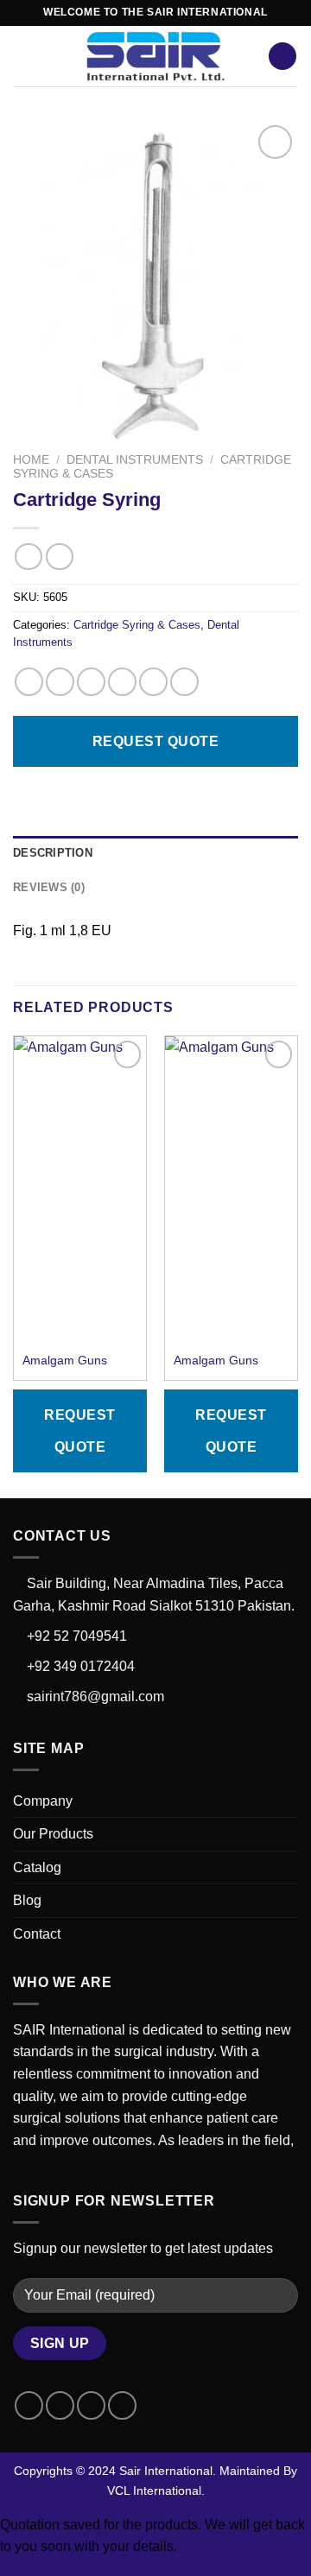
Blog (27, 1900)
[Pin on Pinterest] (153, 682)
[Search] (282, 57)
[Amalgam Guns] (80, 1129)
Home (31, 460)
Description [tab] (53, 853)
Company (43, 1801)
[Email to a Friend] (122, 682)
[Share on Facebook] (60, 682)
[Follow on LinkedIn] (122, 2405)
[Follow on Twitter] (91, 2405)
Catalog (37, 1867)
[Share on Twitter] (91, 682)
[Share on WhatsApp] (29, 682)
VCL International (154, 2491)
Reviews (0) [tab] (49, 887)
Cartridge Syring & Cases (137, 625)
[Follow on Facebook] (29, 2405)
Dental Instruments (135, 460)
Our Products (53, 1834)
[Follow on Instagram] (60, 2405)
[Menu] (23, 56)
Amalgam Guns (65, 1361)
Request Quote (155, 741)
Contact (37, 1934)
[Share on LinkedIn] (184, 682)
